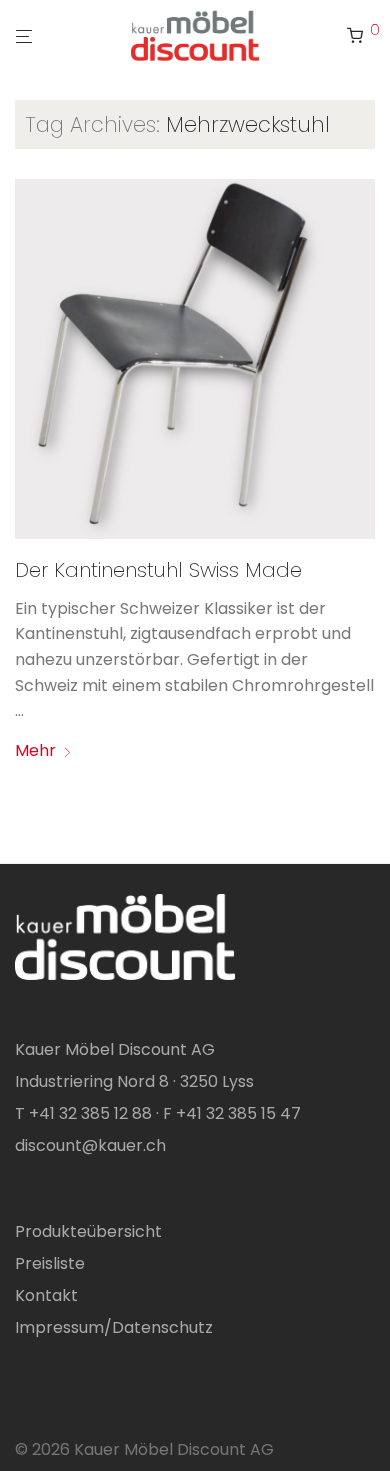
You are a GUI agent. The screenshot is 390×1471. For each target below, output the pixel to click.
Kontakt (46, 1295)
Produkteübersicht (88, 1231)
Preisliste (50, 1263)
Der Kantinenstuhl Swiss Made (158, 570)
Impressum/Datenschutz (114, 1327)
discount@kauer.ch (90, 1145)
